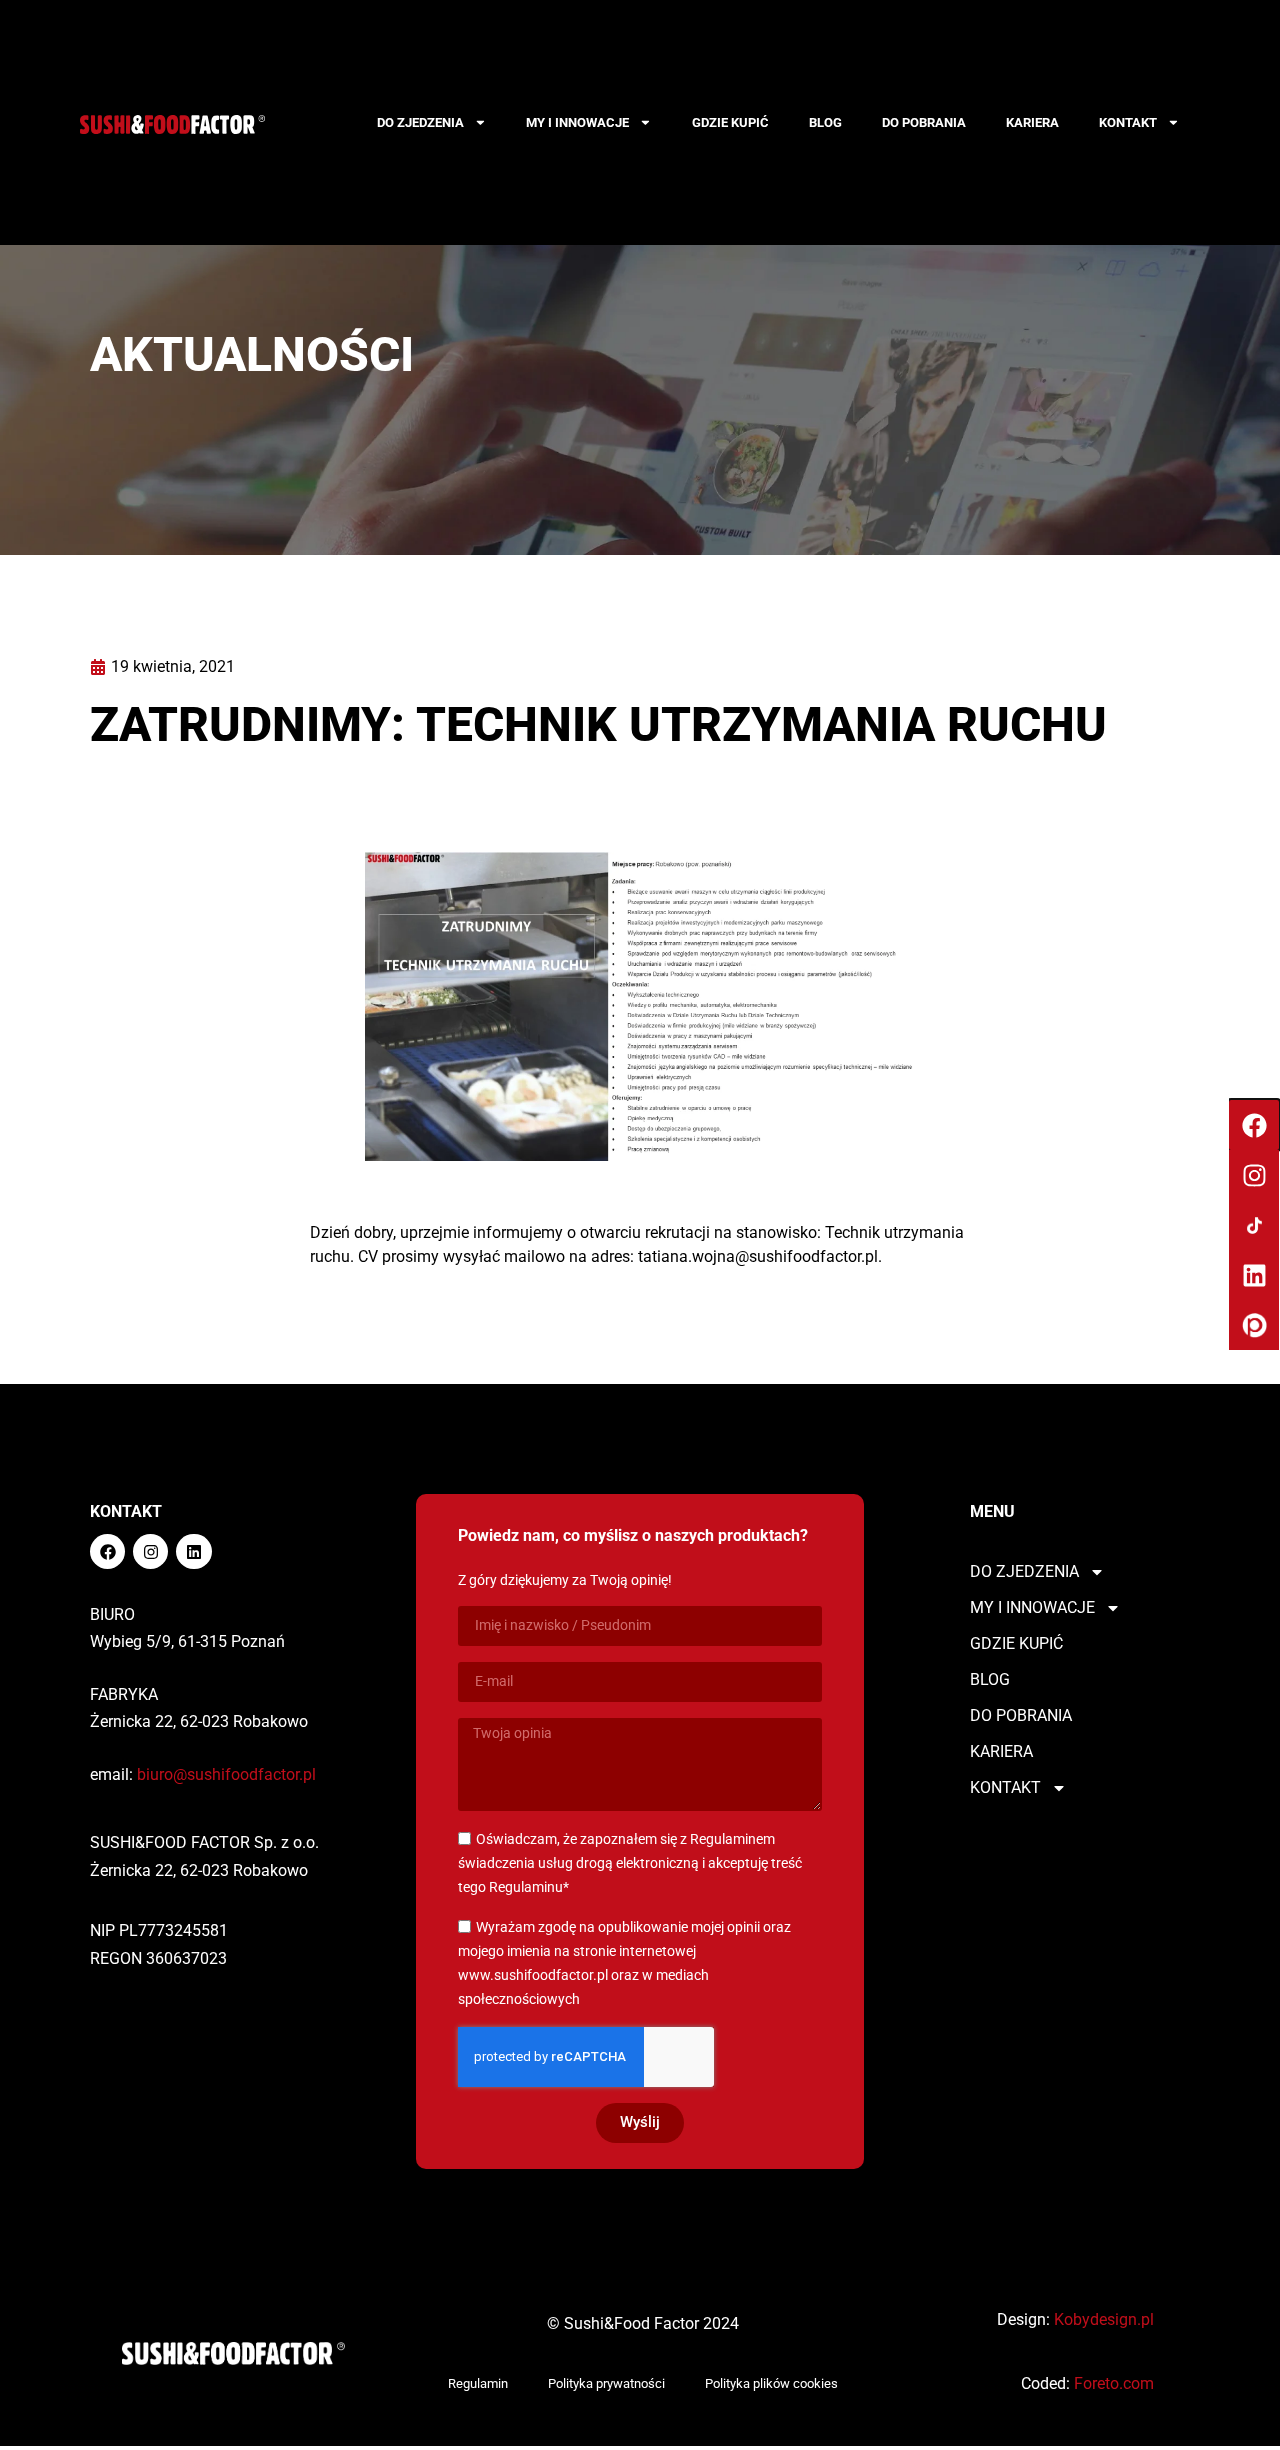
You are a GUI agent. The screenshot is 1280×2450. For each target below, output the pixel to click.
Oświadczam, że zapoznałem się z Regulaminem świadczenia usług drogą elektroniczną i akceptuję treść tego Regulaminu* (630, 1863)
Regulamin (478, 2383)
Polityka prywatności (606, 2383)
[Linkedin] (193, 1551)
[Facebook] (107, 1551)
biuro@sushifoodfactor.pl (226, 1774)
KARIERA (1032, 122)
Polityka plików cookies (771, 2383)
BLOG (825, 122)
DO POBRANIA (924, 122)
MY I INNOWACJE (577, 122)
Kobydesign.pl (1104, 2319)
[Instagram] (150, 1551)
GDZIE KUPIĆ (730, 122)
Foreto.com (1114, 2383)
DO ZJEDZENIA (420, 122)
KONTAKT (1128, 122)
